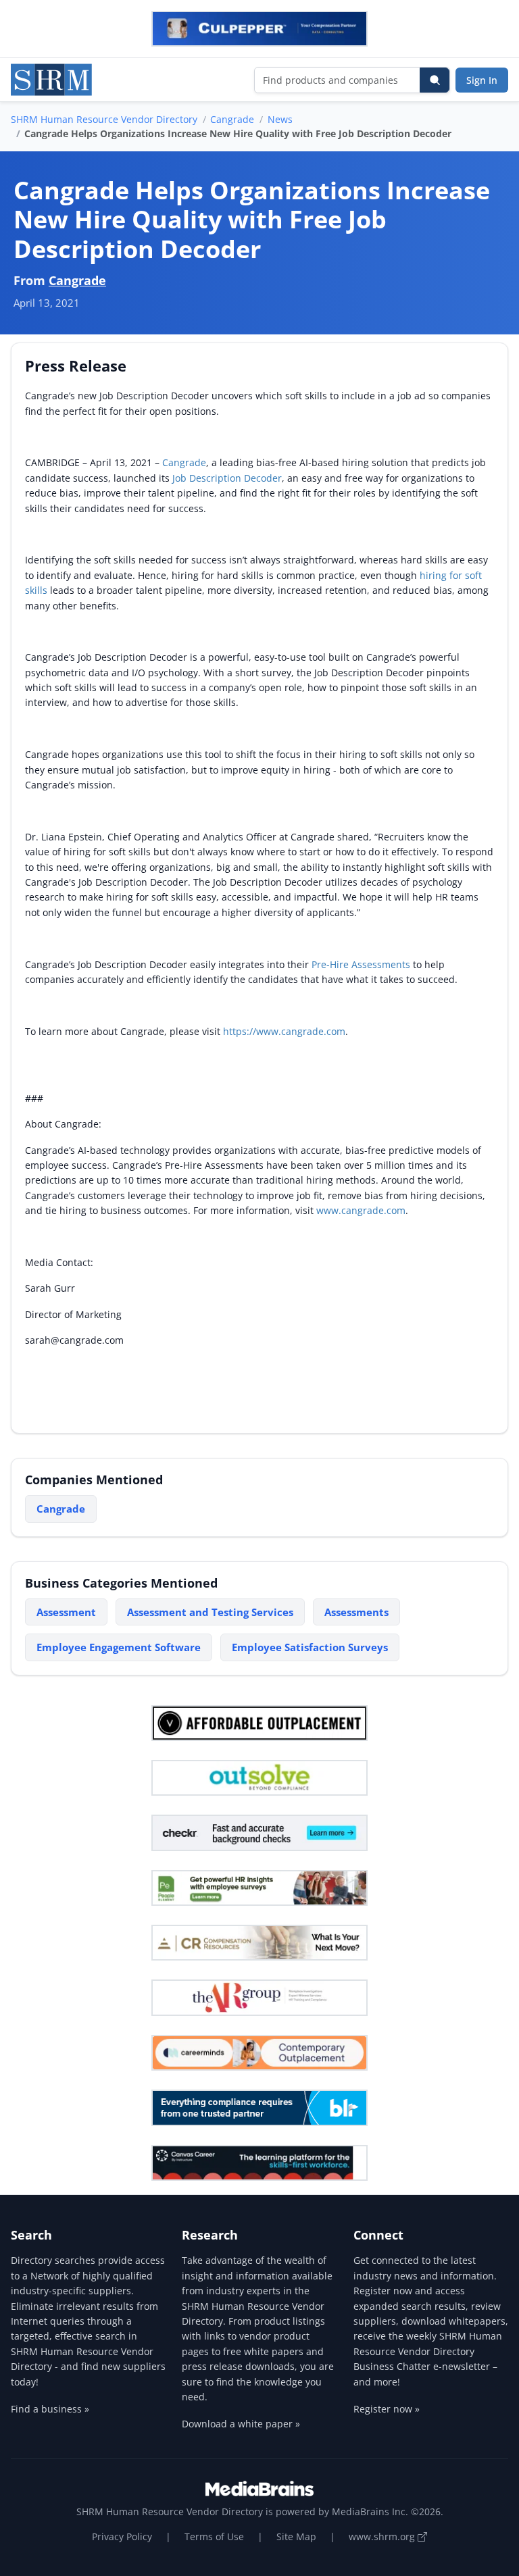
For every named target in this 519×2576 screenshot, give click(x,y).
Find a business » (50, 2409)
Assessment (66, 1612)
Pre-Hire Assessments (362, 964)
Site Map (296, 2536)
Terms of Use (214, 2536)
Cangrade (232, 119)
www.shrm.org (383, 2536)
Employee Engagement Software (119, 1647)
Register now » (387, 2409)
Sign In (482, 80)
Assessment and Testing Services (210, 1612)
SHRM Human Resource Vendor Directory (104, 119)
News (280, 119)
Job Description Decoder (227, 478)
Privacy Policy (122, 2536)
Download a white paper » (241, 2424)
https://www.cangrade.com (284, 1031)
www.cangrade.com (361, 1210)
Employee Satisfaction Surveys (310, 1647)
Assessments (356, 1612)
